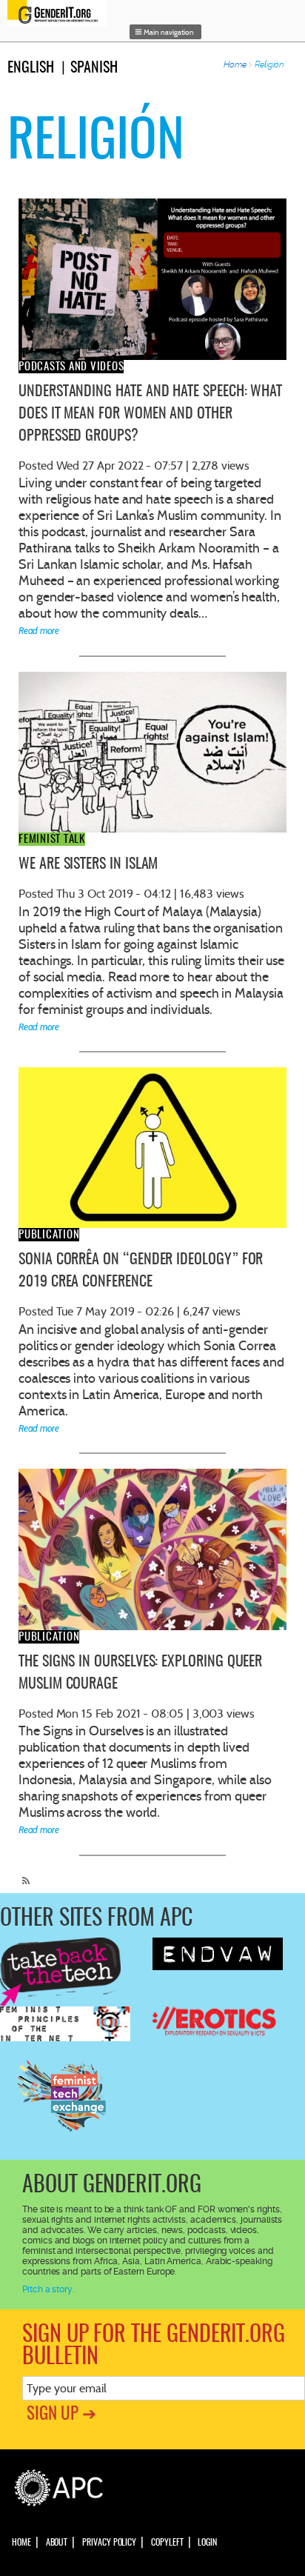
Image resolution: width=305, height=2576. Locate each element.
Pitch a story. (48, 2289)
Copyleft (167, 2543)
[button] (166, 32)
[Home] (61, 13)
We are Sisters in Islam (88, 864)
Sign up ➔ (61, 2415)
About (57, 2543)
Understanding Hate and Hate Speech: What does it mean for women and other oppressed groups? (150, 414)
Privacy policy (109, 2543)
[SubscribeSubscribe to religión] (22, 1875)
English (31, 68)
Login (207, 2543)
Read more (39, 631)
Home (235, 64)
